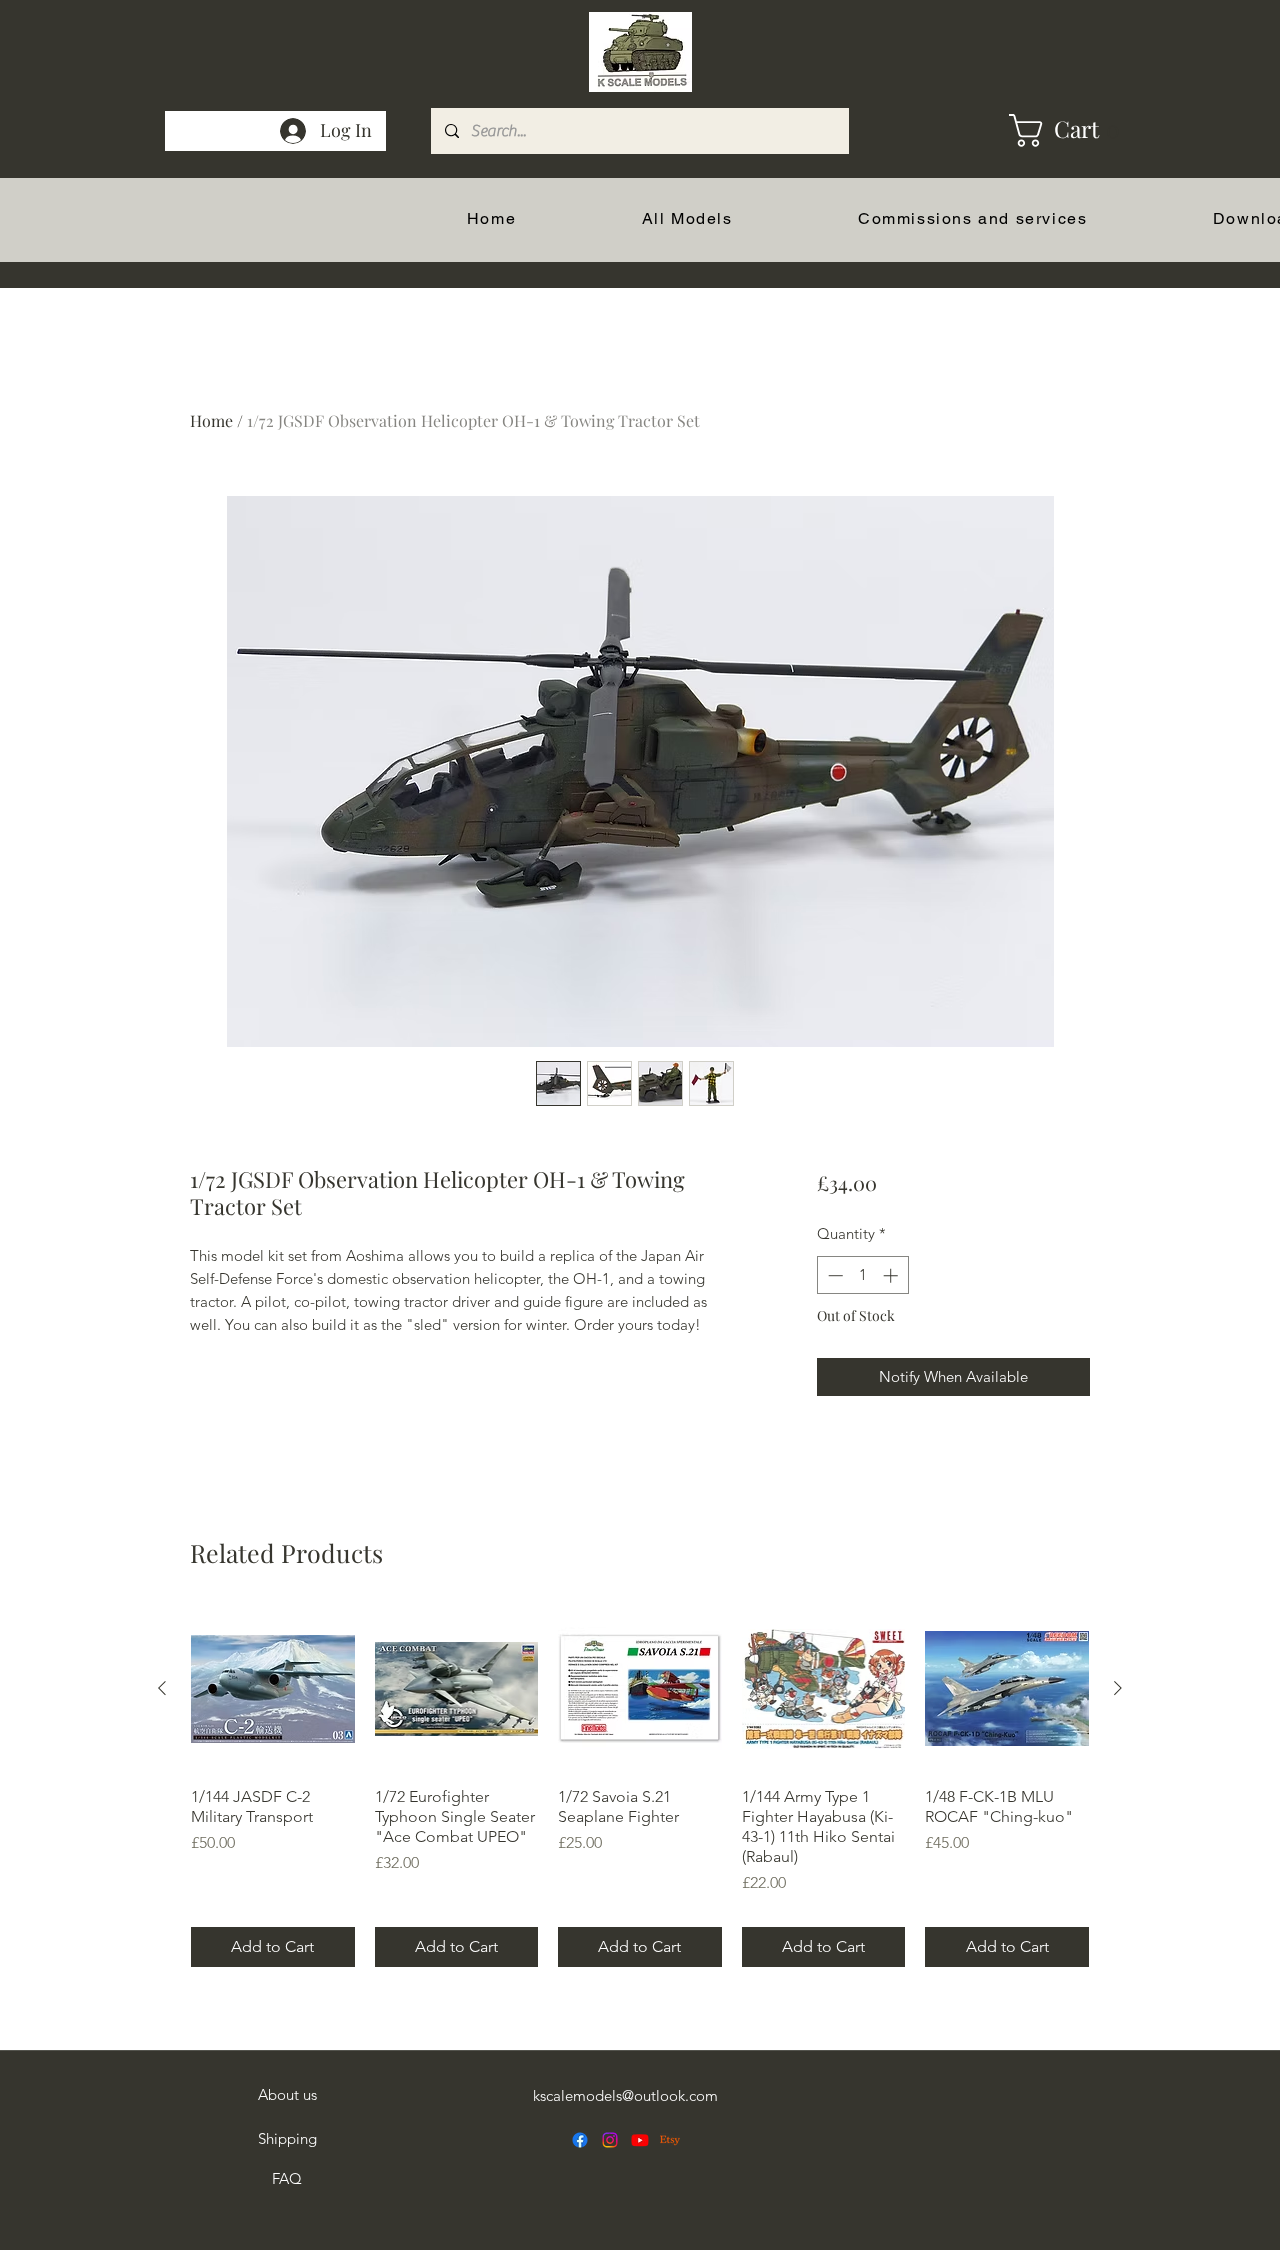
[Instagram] (610, 2140)
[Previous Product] (162, 1688)
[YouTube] (640, 2140)
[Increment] (892, 1275)
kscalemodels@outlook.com (625, 2095)
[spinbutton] (862, 1275)
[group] (640, 1787)
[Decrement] (833, 1275)
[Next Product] (1118, 1688)
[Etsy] (670, 2140)
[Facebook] (580, 2140)
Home (211, 420)
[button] (1032, 130)
